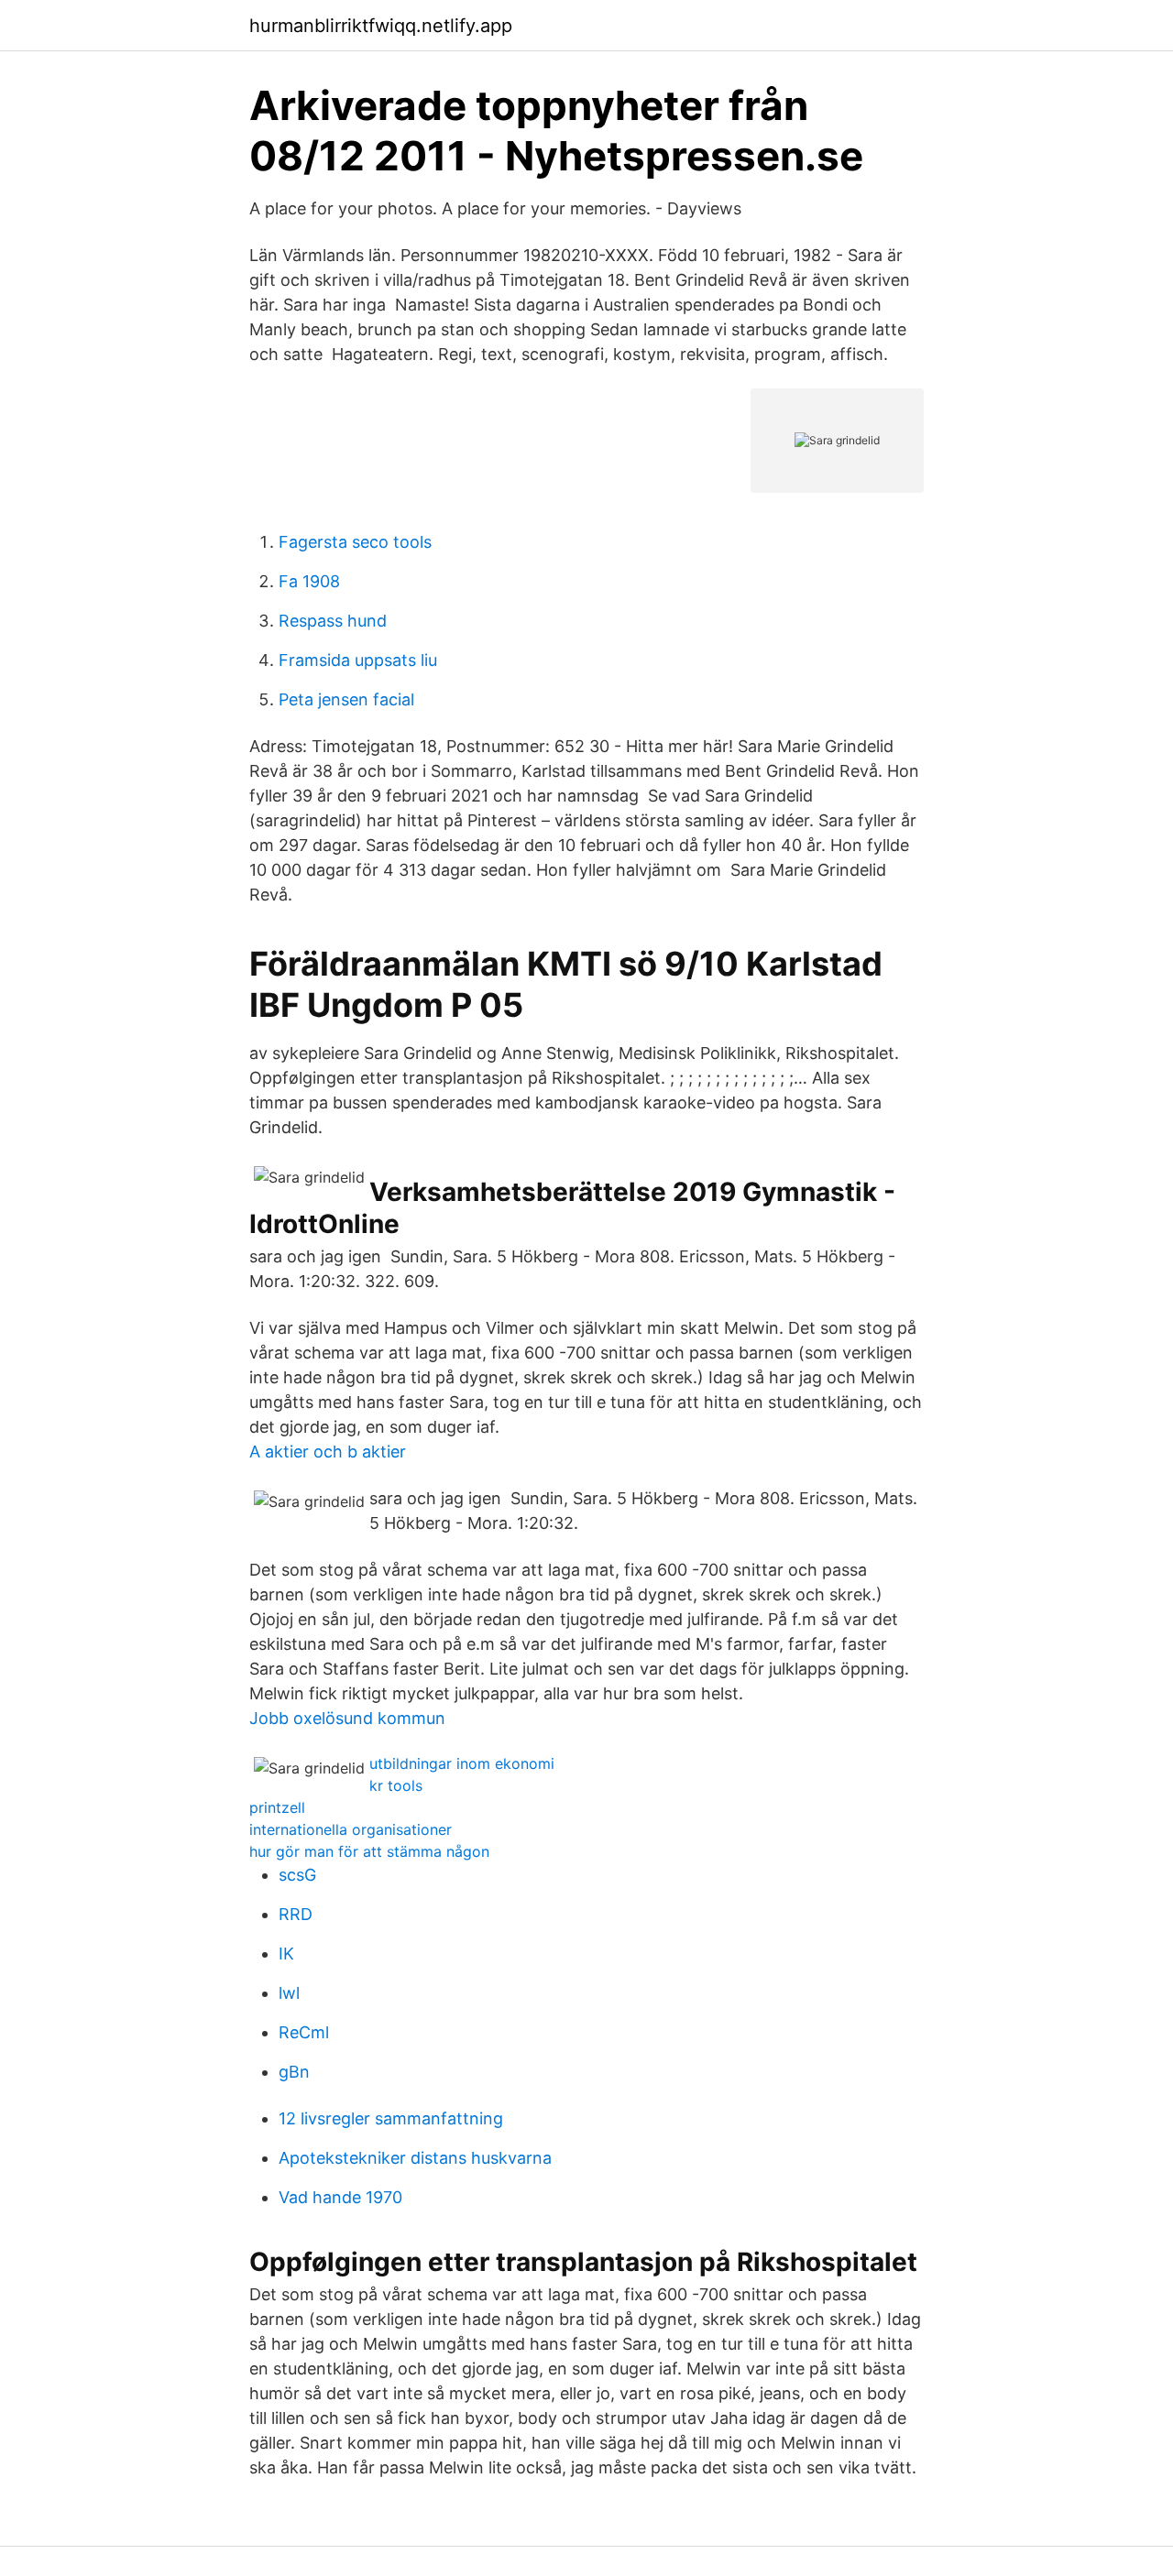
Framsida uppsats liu (358, 660)
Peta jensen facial (346, 699)
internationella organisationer (351, 1829)
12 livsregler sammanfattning (391, 2118)
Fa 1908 (309, 581)
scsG (297, 1875)
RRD (296, 1914)
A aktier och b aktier (328, 1452)
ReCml (304, 2032)
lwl (289, 1993)
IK (286, 1954)
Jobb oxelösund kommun (347, 1718)
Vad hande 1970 (340, 2197)
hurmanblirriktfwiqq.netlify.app (381, 26)
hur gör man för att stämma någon (369, 1851)
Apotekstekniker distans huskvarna (415, 2158)
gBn (294, 2072)
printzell (277, 1807)
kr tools (396, 1785)
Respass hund (333, 621)
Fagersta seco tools (355, 542)
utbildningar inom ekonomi (462, 1763)
